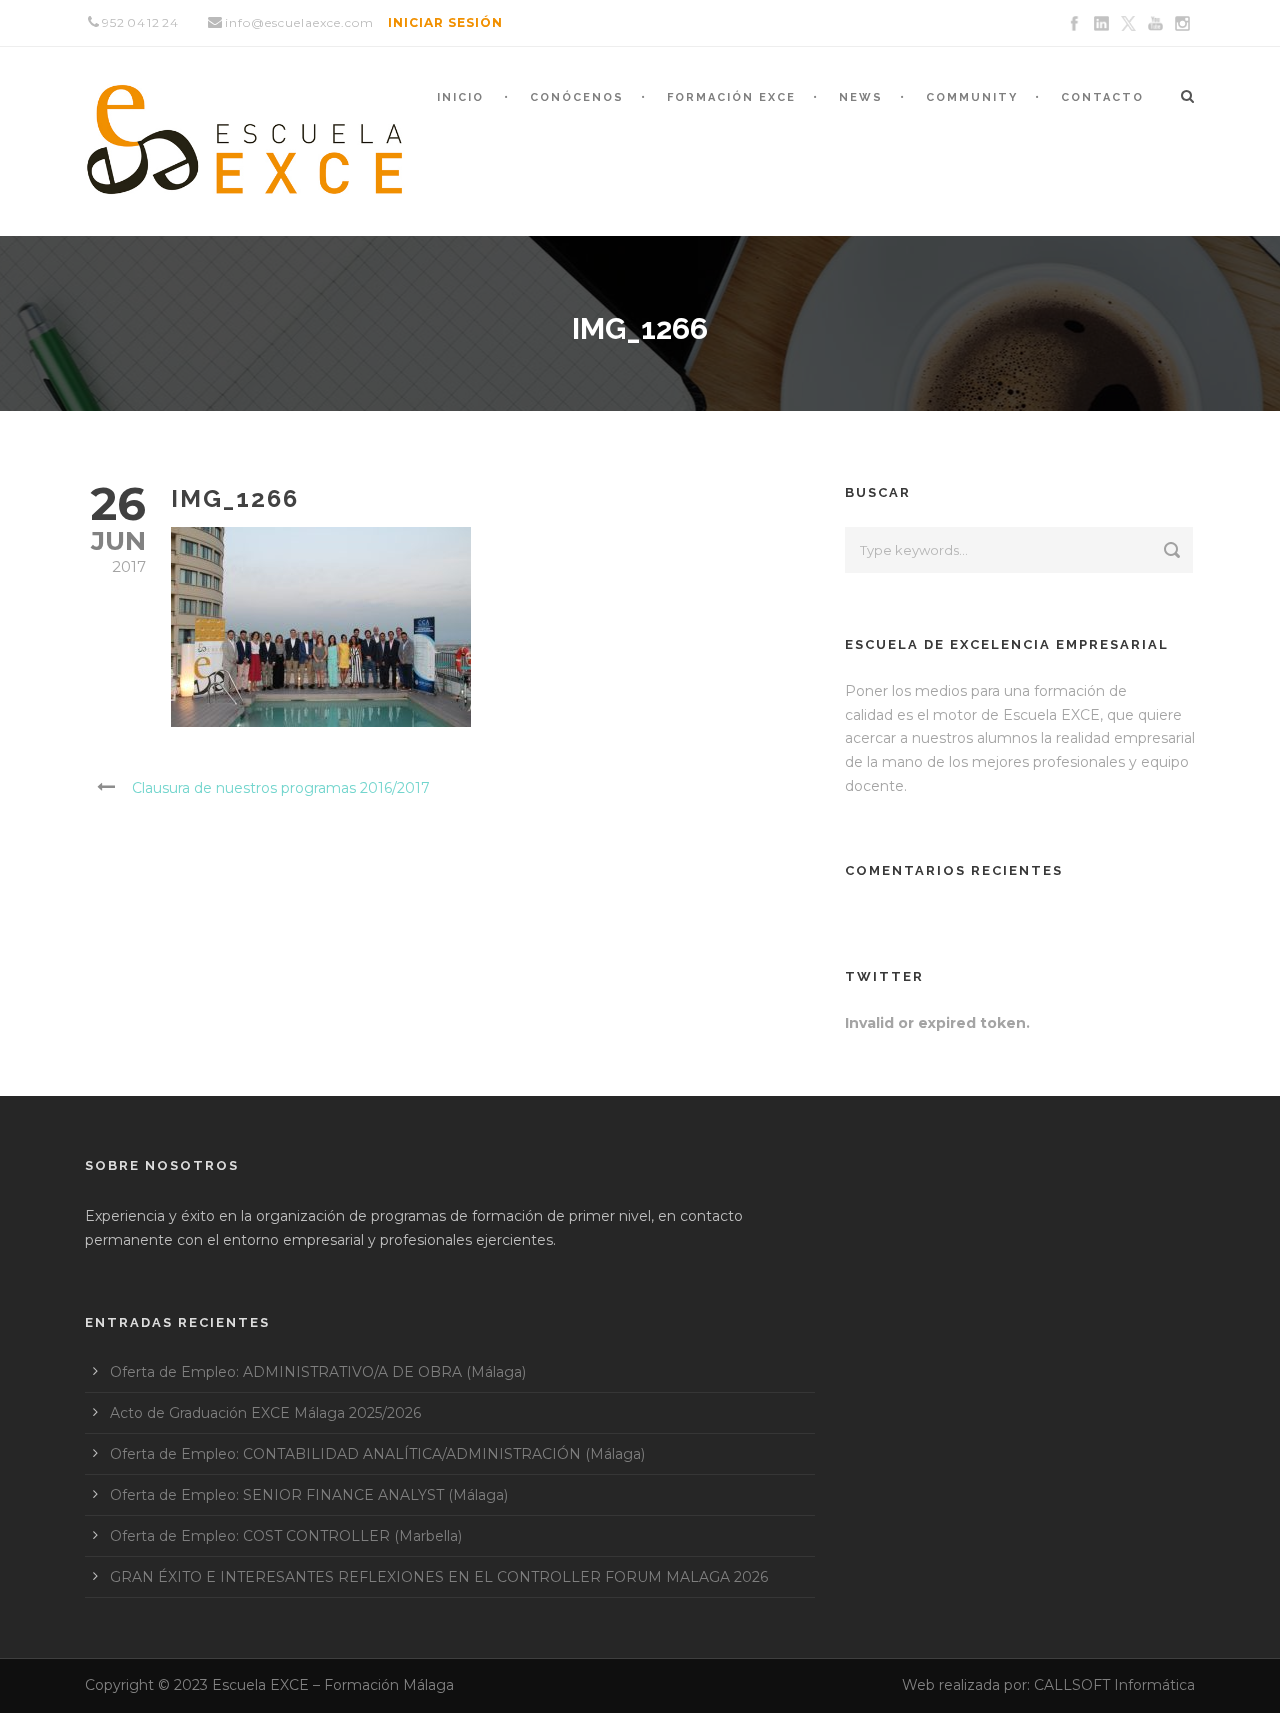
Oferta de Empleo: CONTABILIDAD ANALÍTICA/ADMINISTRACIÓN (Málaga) (377, 1454)
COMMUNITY (972, 97)
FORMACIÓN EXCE (731, 97)
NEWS (861, 97)
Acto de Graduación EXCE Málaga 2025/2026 (265, 1413)
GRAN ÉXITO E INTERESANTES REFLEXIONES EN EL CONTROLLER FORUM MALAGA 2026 (439, 1577)
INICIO (460, 97)
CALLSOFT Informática (1114, 1685)
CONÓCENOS (577, 97)
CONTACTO (1102, 97)
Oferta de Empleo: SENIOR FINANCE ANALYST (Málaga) (309, 1495)
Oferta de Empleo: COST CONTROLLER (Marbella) (286, 1536)
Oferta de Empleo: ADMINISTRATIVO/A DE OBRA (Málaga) (318, 1372)
